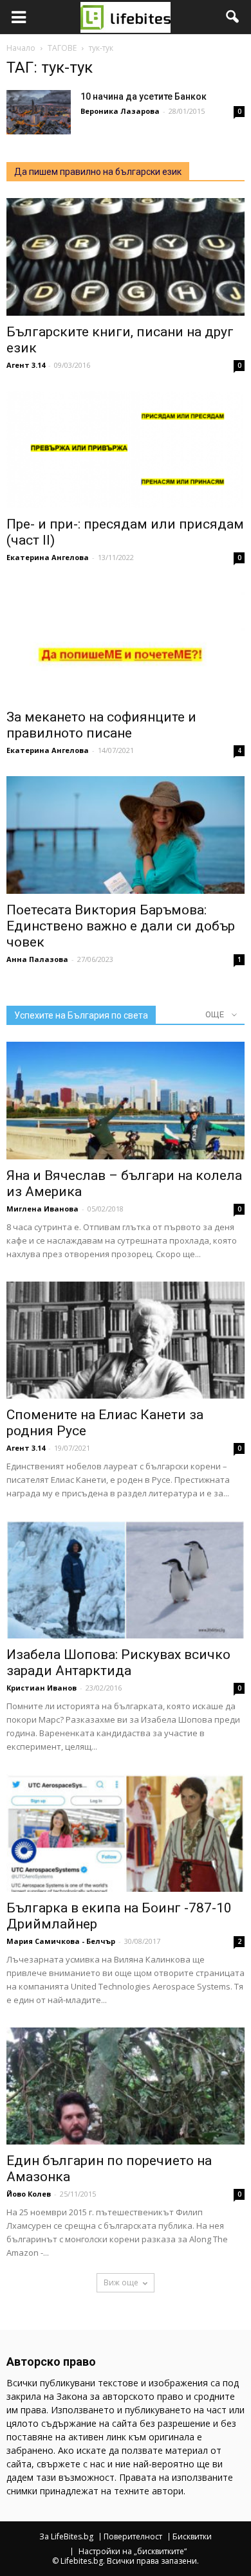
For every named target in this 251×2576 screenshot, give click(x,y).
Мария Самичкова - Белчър (61, 1941)
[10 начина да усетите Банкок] (39, 112)
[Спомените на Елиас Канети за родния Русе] (126, 1340)
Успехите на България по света (81, 1015)
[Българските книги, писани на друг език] (126, 257)
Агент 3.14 (26, 365)
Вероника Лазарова (120, 111)
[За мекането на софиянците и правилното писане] (126, 642)
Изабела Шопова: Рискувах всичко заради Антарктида (118, 1663)
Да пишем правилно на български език (98, 172)
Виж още (121, 2282)
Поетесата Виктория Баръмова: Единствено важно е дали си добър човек (121, 926)
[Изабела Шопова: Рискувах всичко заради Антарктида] (126, 1580)
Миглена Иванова (42, 1209)
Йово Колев (29, 2194)
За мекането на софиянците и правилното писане (101, 725)
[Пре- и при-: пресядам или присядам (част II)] (126, 450)
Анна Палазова (37, 959)
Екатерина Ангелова (48, 557)
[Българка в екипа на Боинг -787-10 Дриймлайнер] (126, 1833)
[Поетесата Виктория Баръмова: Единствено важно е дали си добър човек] (126, 835)
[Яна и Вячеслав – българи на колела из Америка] (126, 1101)
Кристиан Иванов (42, 1688)
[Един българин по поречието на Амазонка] (126, 2086)
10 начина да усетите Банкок (144, 96)
